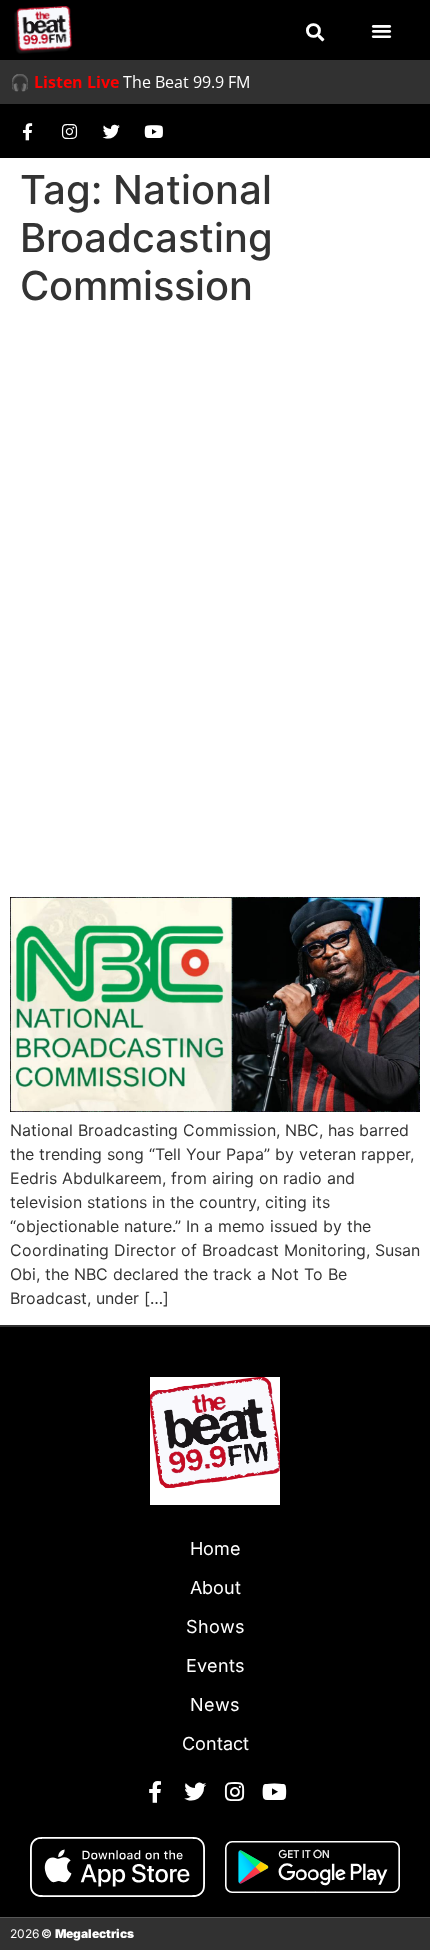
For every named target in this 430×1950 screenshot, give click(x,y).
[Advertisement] (215, 541)
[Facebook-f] (27, 131)
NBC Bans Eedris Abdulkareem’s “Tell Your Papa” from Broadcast (197, 823)
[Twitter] (111, 131)
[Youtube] (153, 131)
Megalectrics (94, 1933)
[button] (315, 32)
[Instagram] (69, 131)
